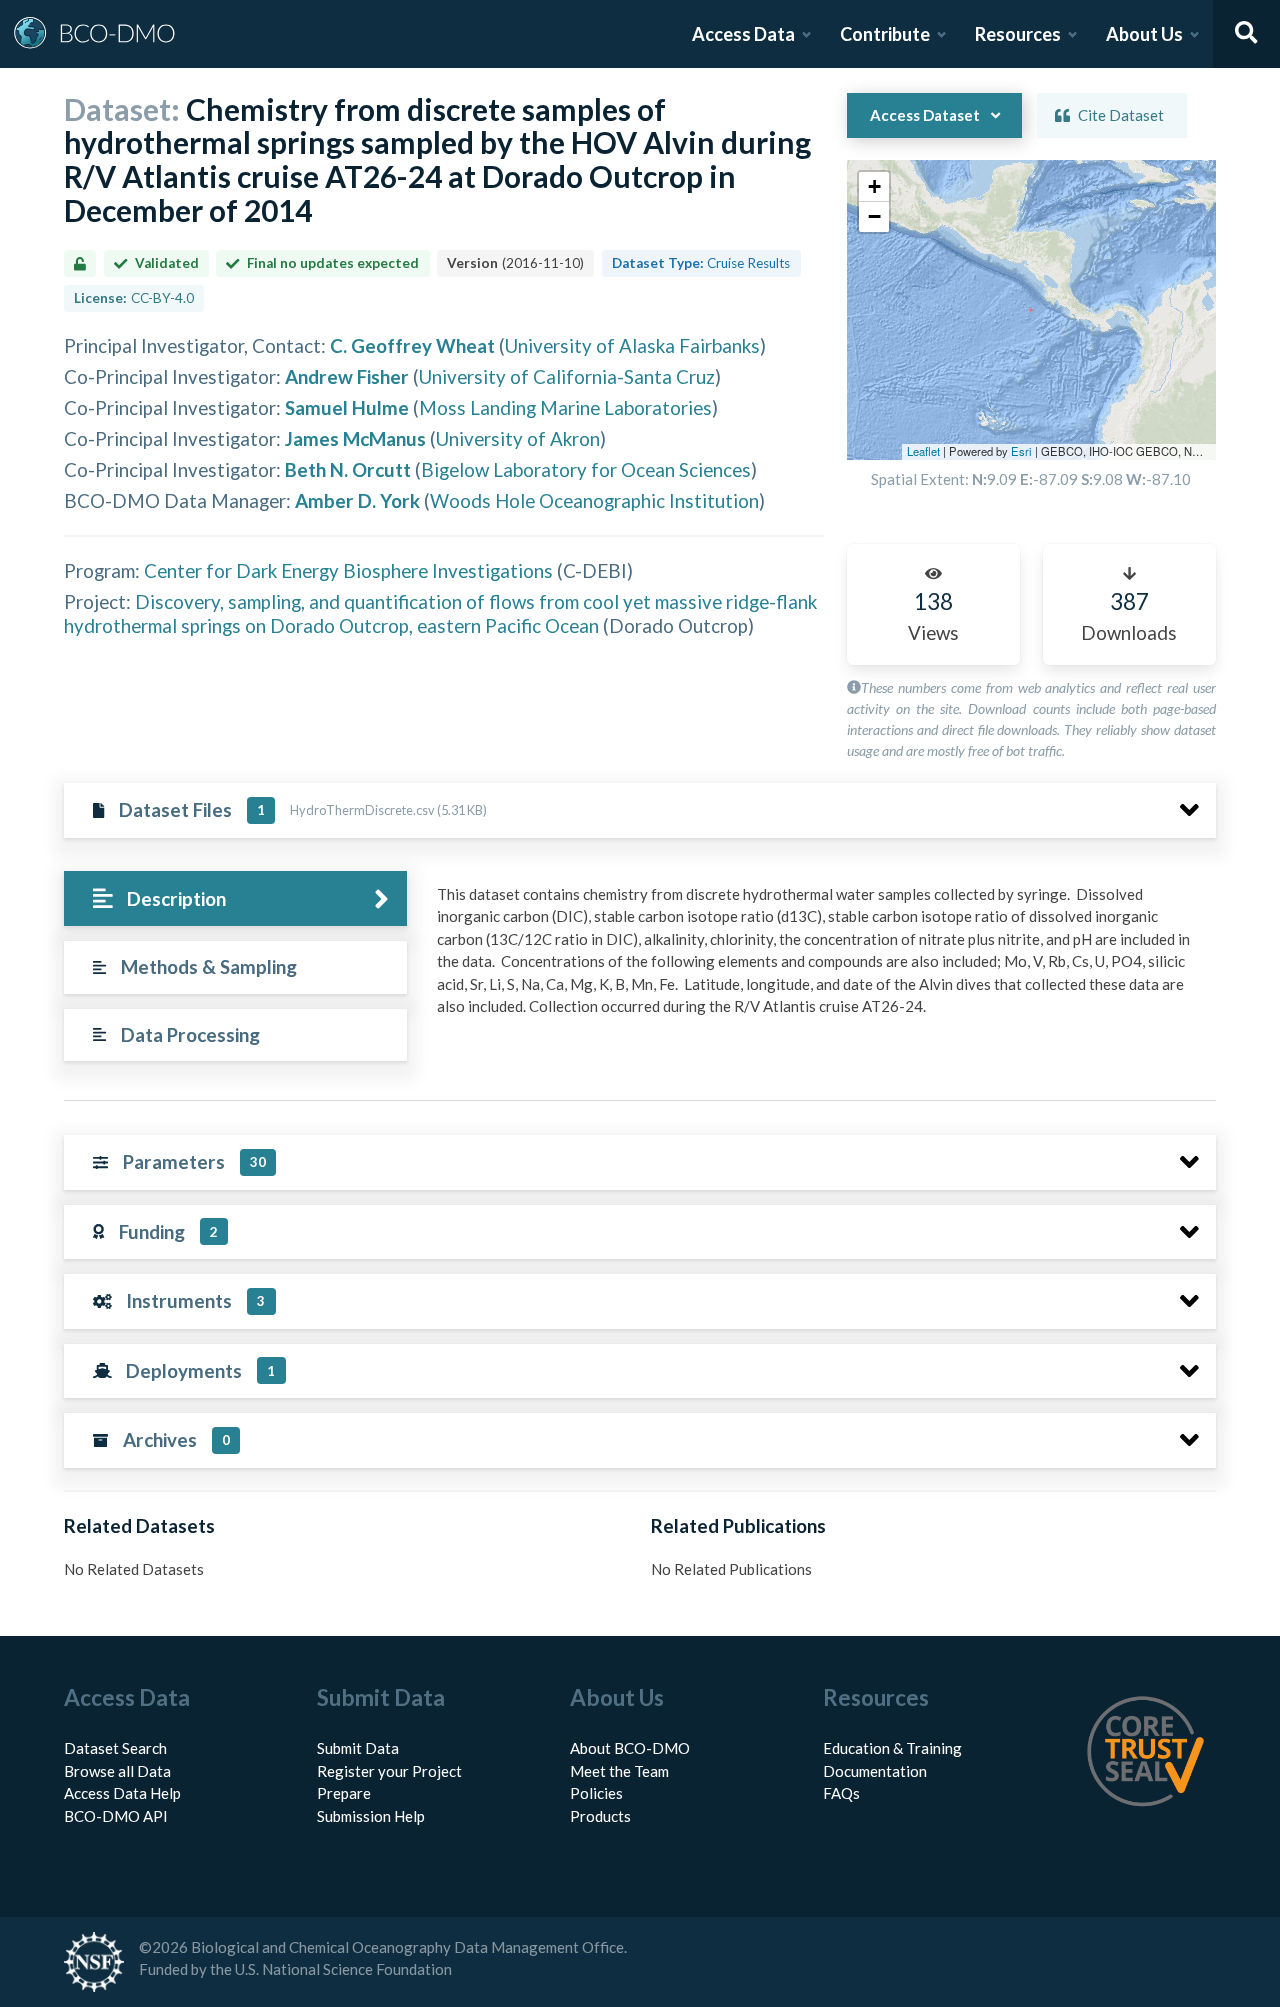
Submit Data (358, 1748)
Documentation (875, 1771)
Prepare (344, 1793)
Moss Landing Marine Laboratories (565, 407)
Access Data (743, 34)
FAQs (841, 1793)
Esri (1021, 451)
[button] (874, 187)
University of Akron (518, 438)
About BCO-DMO (630, 1748)
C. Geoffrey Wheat (412, 345)
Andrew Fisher (347, 376)
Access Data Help (122, 1793)
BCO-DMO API (116, 1816)
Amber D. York (357, 500)
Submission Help (371, 1816)
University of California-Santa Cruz (567, 376)
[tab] (235, 898)
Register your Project (389, 1771)
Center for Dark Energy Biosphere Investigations (348, 570)
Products (600, 1816)
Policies (596, 1793)
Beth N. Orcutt (348, 469)
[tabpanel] (821, 958)
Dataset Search (115, 1748)
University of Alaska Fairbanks (632, 345)
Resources (1018, 34)
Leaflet (923, 451)
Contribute (885, 34)
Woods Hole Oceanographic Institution (594, 500)
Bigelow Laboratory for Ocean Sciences (586, 469)
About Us (1144, 34)
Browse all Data (117, 1771)
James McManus (355, 438)
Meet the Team (619, 1771)
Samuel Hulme (347, 407)
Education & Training (892, 1748)
